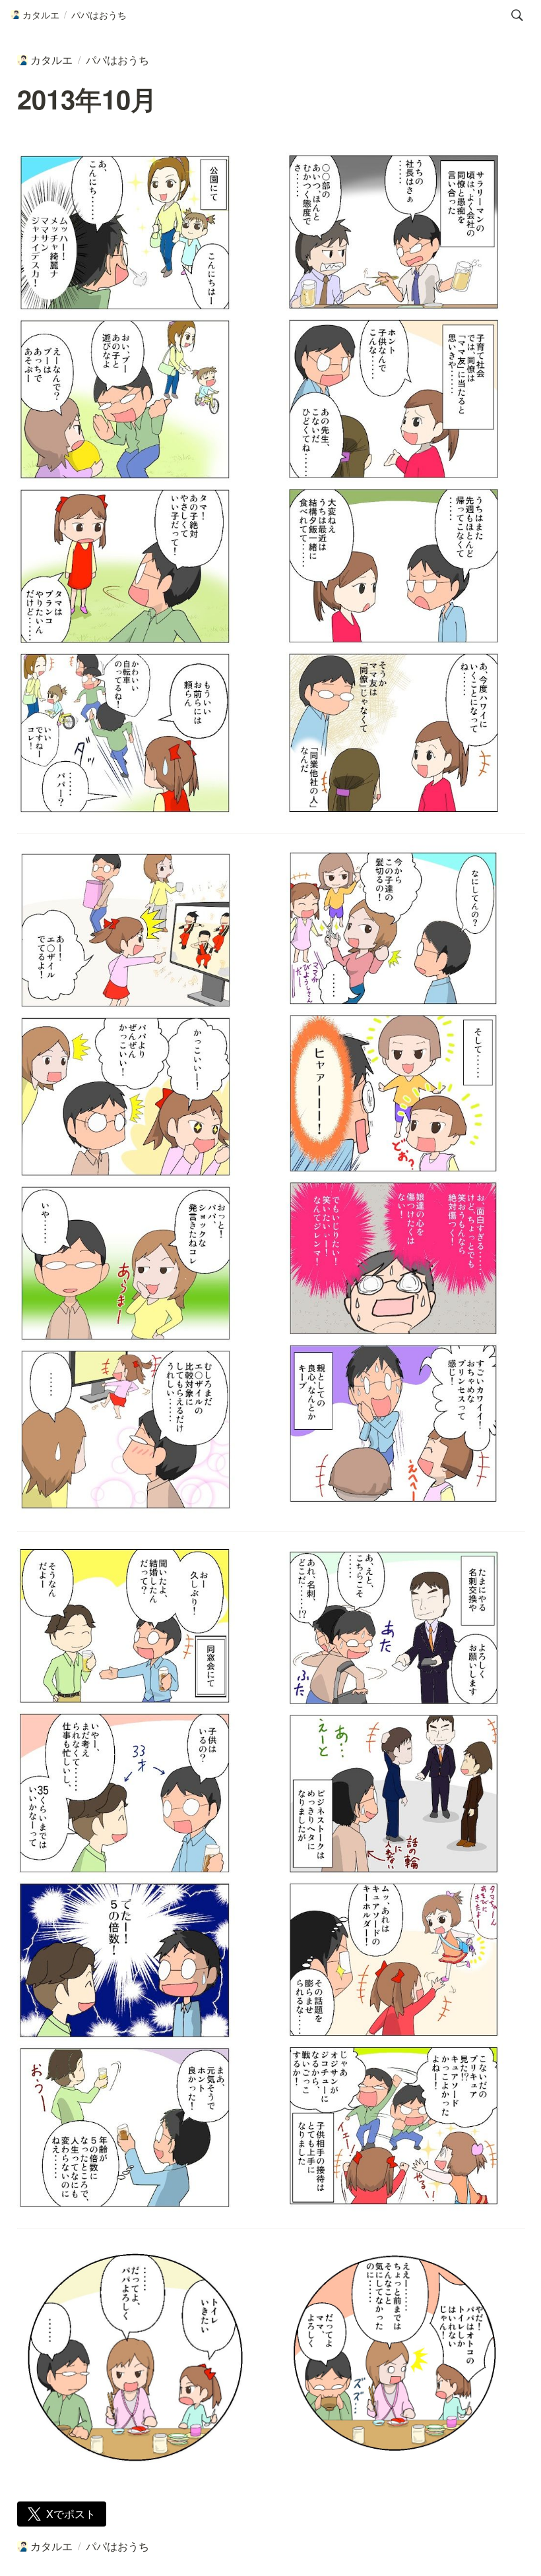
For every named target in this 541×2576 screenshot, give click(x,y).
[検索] (517, 15)
